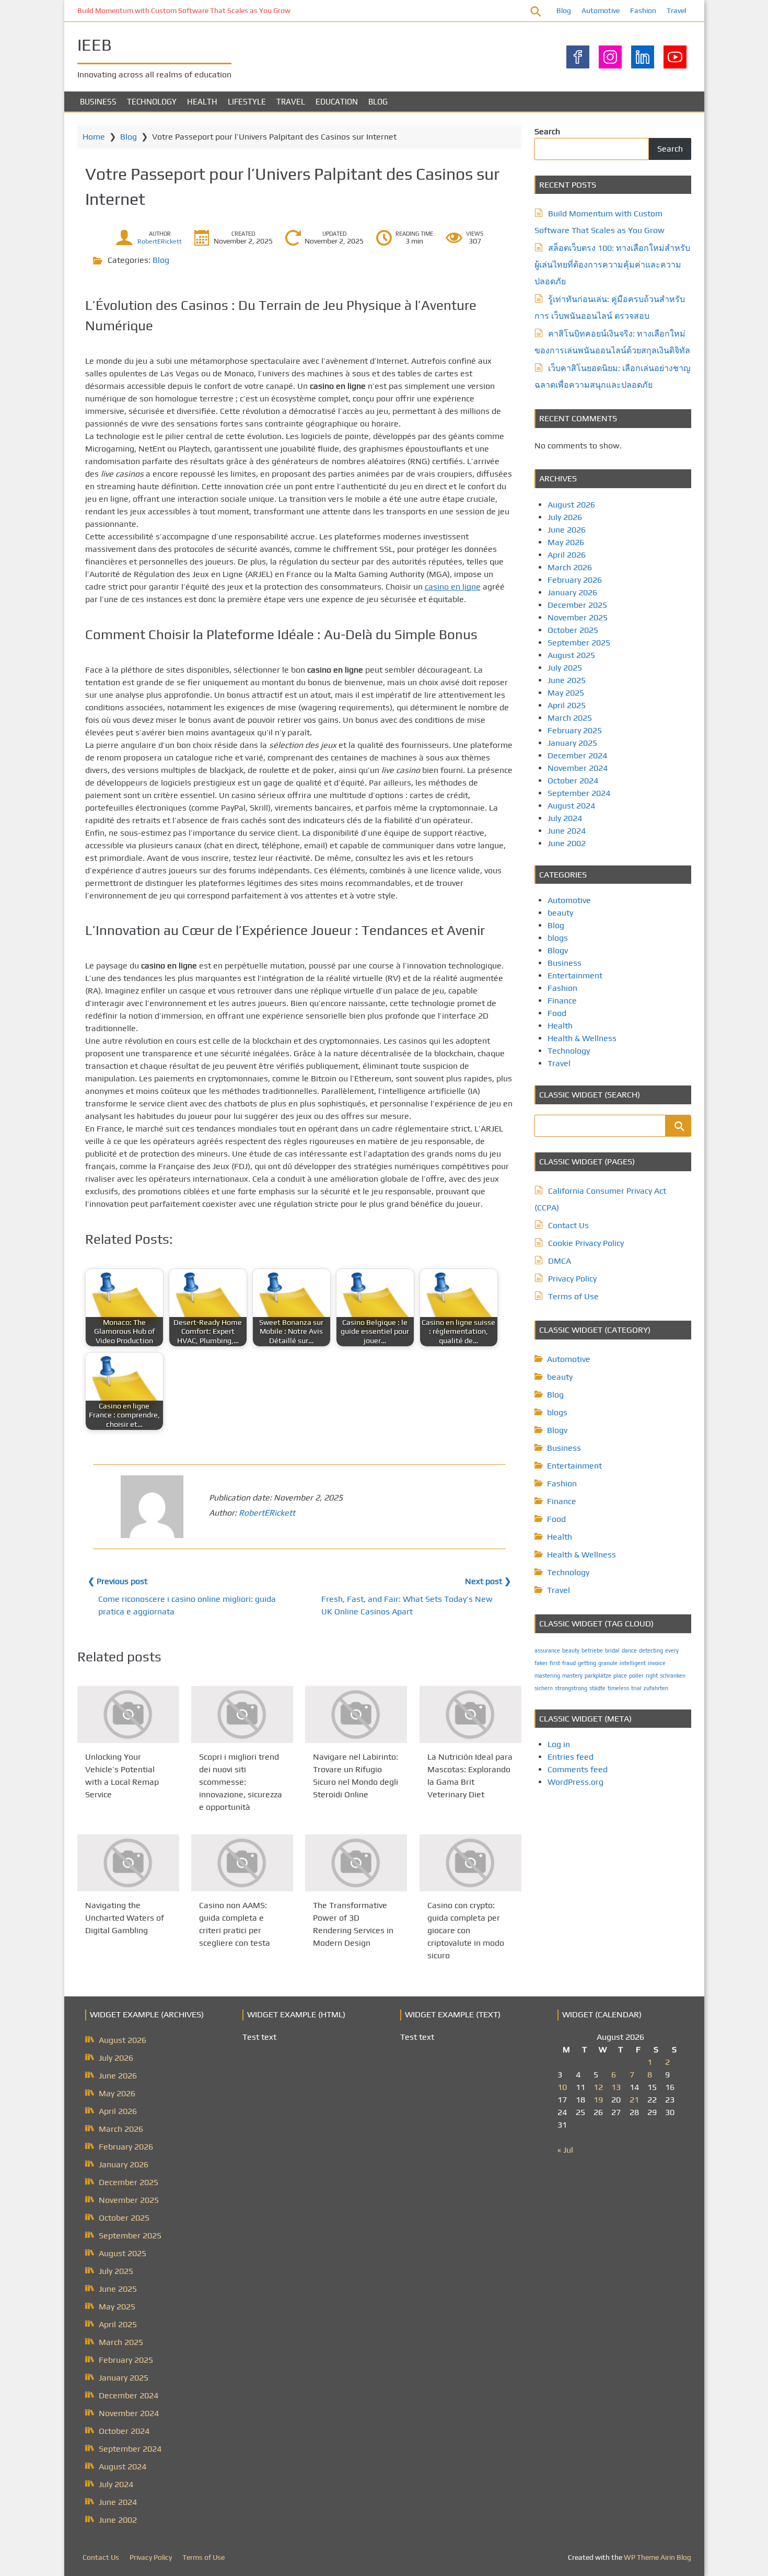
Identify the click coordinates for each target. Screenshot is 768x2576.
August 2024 (571, 806)
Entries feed (571, 1757)
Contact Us (568, 1225)
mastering (547, 1676)
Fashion (643, 10)
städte (597, 1688)
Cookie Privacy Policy (586, 1243)
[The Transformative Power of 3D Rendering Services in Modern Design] (356, 1863)
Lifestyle (247, 102)
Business (98, 102)
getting (587, 1663)
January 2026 (572, 592)
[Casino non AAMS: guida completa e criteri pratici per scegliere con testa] (242, 1863)
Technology (152, 102)
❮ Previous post (118, 1581)
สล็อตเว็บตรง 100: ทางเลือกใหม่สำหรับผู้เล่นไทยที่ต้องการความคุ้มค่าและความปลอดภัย (612, 265)
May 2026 (566, 542)
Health (202, 102)
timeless (618, 1688)
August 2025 (571, 655)
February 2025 (575, 730)
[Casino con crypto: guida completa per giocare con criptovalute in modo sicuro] (470, 1863)
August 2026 (571, 505)
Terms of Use (573, 1296)
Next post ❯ (488, 1581)
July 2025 (565, 668)
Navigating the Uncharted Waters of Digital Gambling (125, 1918)
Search (547, 131)
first (555, 1663)
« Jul (565, 2150)
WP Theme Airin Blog (658, 2557)
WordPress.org (575, 1782)
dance (629, 1650)
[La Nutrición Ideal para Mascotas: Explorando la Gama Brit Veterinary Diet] (470, 1714)
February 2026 (575, 580)
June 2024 (567, 831)
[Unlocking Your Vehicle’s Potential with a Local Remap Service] (128, 1714)
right (652, 1676)
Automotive (601, 10)
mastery (572, 1676)
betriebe (592, 1650)
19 (598, 2100)
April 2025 (567, 705)
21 (634, 2100)
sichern (544, 1688)
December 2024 (577, 755)
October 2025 (573, 630)
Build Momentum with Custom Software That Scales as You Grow (184, 10)
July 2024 (565, 818)
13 (616, 2087)
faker (541, 1663)
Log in (559, 1744)
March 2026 (570, 567)
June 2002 (567, 843)
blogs (558, 938)
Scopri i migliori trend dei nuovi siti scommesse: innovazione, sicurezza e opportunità (241, 1782)
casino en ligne (453, 587)
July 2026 (565, 517)
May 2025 (566, 693)
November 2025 (578, 617)
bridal (612, 1650)
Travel (676, 10)
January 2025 (572, 743)
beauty (560, 913)
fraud (569, 1663)
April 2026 (567, 555)
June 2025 (567, 680)
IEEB (95, 45)
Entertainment (575, 975)
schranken (673, 1676)
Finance (562, 1001)
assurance (547, 1650)
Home (94, 137)
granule (608, 1663)
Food (557, 1013)
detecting (651, 1650)
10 (562, 2087)
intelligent (633, 1663)
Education (337, 102)
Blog (564, 10)
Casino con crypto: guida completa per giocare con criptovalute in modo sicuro (466, 1931)
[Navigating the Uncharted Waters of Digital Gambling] (128, 1863)
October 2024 (573, 781)
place (620, 1676)
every (672, 1650)
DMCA (560, 1261)
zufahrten (656, 1688)
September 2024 (579, 793)
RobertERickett (160, 241)
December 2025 (577, 605)
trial (636, 1688)
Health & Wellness (582, 1038)
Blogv (558, 950)
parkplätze (598, 1676)
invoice (657, 1663)
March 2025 (570, 718)
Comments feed (578, 1769)
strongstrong (571, 1688)
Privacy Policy (572, 1279)
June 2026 (567, 530)
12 (598, 2087)
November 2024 (578, 768)
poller (636, 1676)
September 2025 (579, 643)
